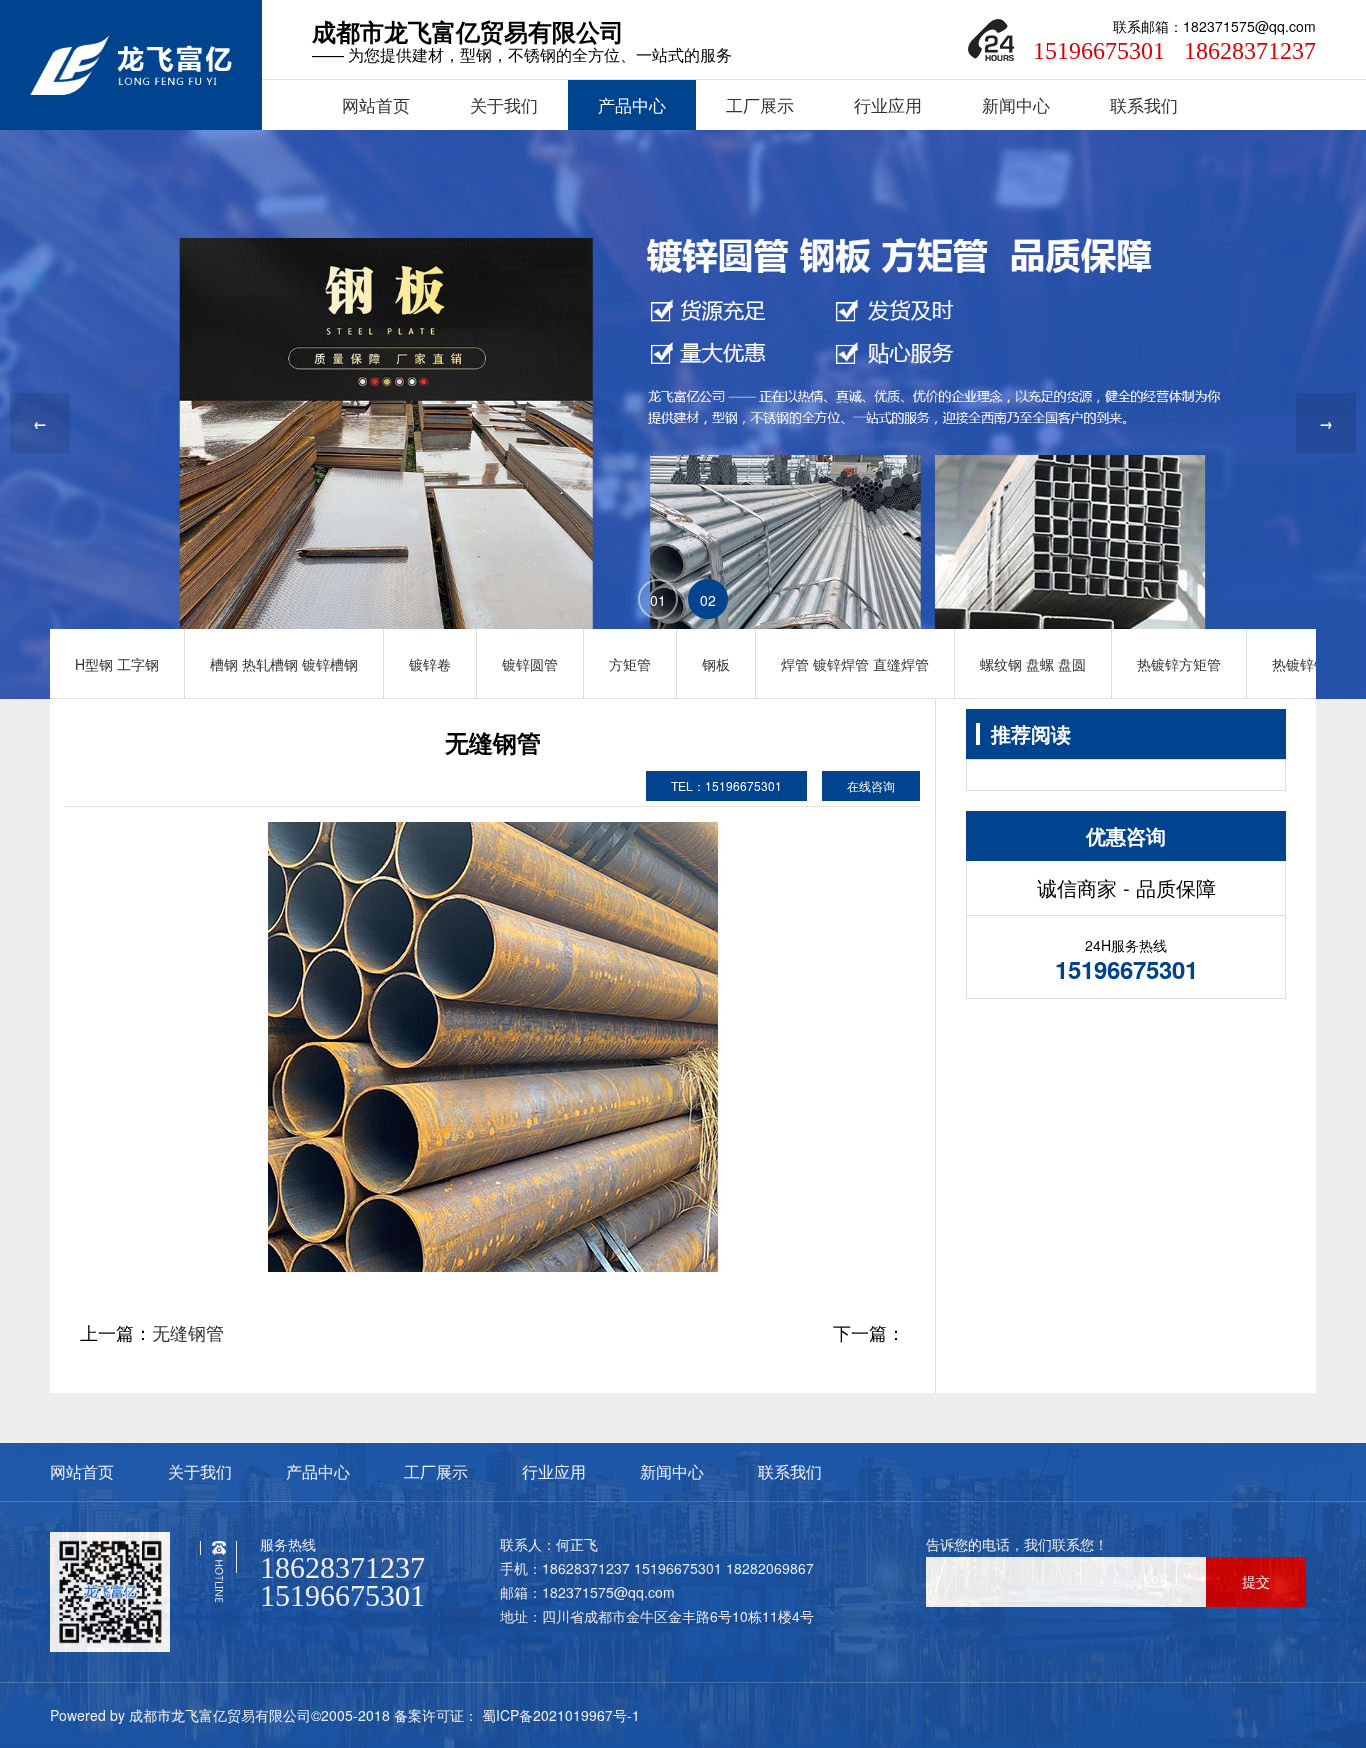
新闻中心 (1016, 105)
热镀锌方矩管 (1179, 664)
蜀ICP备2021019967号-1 (559, 1715)
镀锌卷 (430, 664)
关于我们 (504, 105)
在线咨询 (871, 785)
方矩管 (630, 664)
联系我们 (1144, 105)
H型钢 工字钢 (117, 664)
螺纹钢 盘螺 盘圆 (1033, 664)
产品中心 (632, 105)
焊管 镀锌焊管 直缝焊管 (855, 664)
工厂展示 (760, 105)
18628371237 (1250, 51)
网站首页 (376, 105)
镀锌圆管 (530, 664)
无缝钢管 (188, 1332)
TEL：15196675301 (726, 785)
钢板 (716, 664)
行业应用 (888, 105)
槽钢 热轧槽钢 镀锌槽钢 (284, 664)
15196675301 (1099, 51)
